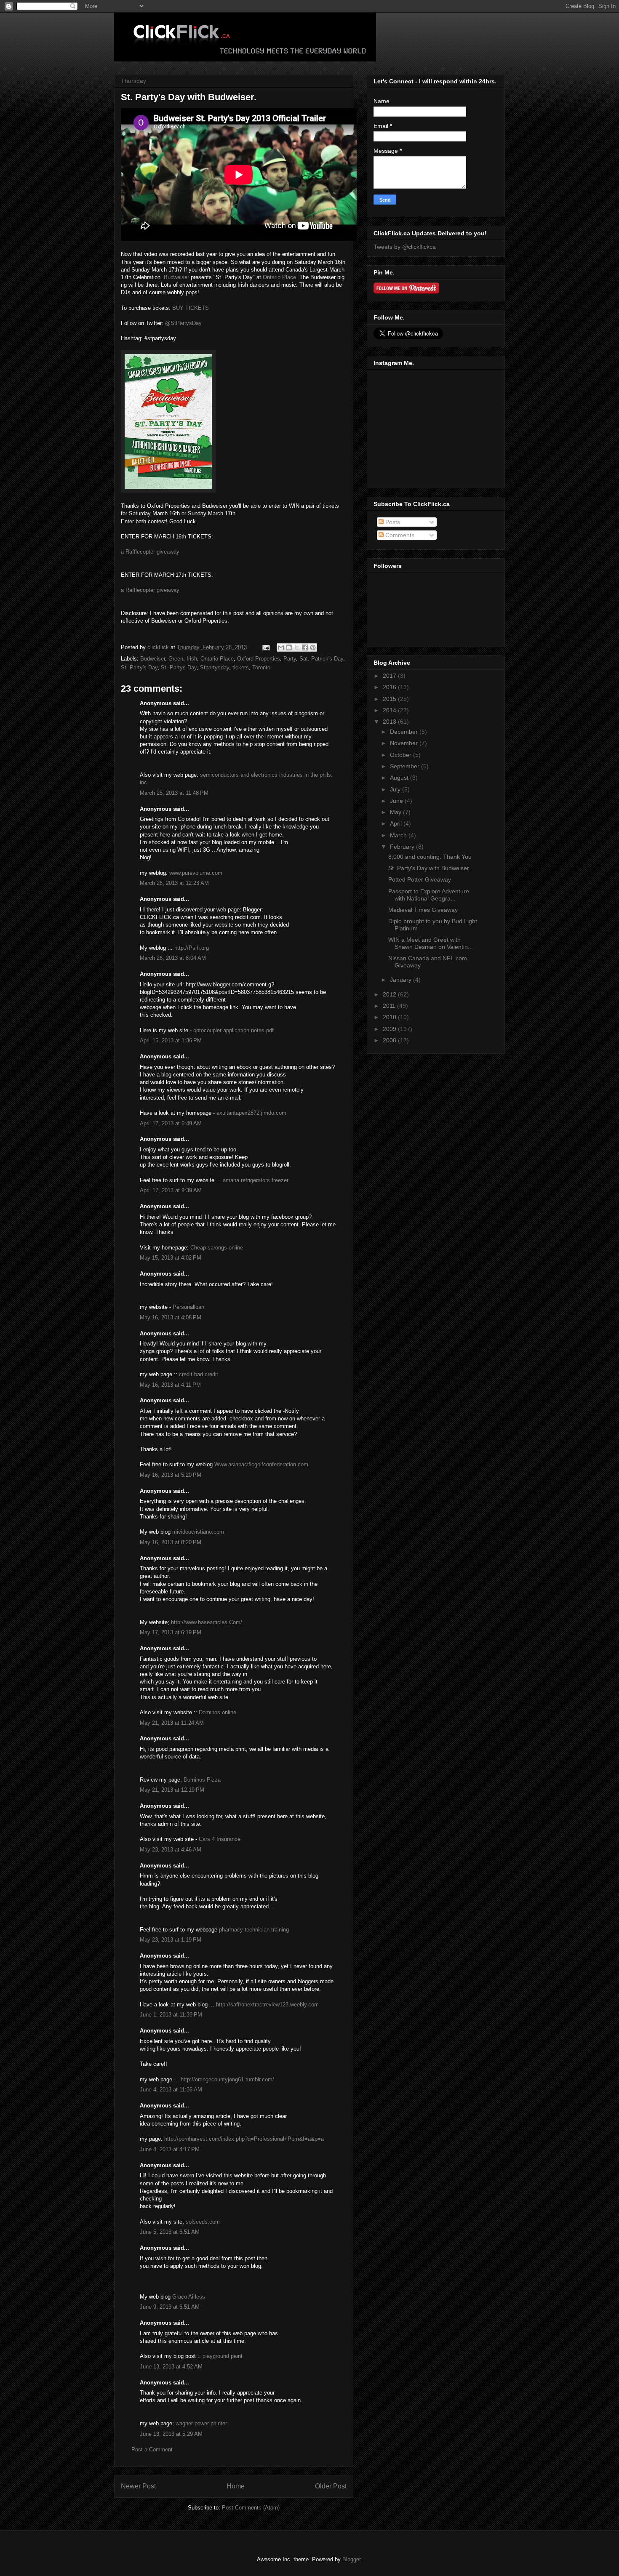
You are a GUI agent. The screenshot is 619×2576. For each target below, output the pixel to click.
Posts (392, 522)
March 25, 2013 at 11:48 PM (174, 793)
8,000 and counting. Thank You (430, 857)
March (399, 835)
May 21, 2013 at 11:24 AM (172, 1723)
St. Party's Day (139, 667)
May (396, 812)
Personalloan (188, 1307)
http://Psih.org (192, 948)
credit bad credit (199, 1374)
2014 (390, 710)
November (405, 743)
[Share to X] (297, 647)
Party (290, 659)
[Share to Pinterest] (313, 647)
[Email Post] (265, 647)
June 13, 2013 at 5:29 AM (171, 2434)
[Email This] (281, 647)
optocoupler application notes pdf (233, 1030)
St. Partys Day (179, 667)
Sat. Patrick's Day (321, 659)
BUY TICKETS (191, 308)
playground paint (223, 2356)
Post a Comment (152, 2449)
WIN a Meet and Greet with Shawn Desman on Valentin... (431, 943)
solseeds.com (203, 2222)
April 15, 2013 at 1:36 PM (171, 1040)
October (402, 755)
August (400, 778)
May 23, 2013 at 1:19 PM (171, 1940)
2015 (390, 699)
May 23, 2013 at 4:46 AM (171, 1850)
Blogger (351, 2559)
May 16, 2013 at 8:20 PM (171, 1542)
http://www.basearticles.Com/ (207, 1622)
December (405, 732)
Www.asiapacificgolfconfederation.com (261, 1464)
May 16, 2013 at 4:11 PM (170, 1385)
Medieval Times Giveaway (423, 910)
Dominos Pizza (202, 1780)
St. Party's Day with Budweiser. (429, 868)
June (397, 801)
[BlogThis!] (289, 647)
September (406, 766)
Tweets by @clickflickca (405, 247)
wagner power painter (201, 2423)
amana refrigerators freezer (256, 1180)
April (397, 823)
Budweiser (176, 277)
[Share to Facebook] (305, 647)
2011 (390, 1006)
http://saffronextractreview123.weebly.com (267, 2005)
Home (236, 2486)
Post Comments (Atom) (251, 2508)
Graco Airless (189, 2297)
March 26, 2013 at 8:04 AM (173, 958)
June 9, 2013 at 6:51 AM (170, 2307)
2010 (390, 1017)
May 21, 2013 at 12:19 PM (172, 1790)
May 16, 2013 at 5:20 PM (171, 1475)
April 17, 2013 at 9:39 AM (171, 1190)
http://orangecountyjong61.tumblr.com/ (227, 2079)
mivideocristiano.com (198, 1532)
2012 (390, 994)
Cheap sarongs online (217, 1248)
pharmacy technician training (254, 1930)
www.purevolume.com (196, 873)
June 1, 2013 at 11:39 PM (171, 2015)
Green (176, 659)
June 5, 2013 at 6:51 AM (170, 2232)
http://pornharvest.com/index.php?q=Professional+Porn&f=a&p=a (244, 2139)
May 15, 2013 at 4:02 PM (171, 1258)
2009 (390, 1029)
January (402, 980)
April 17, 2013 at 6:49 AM (171, 1123)
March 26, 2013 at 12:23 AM (174, 883)
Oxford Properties (259, 659)
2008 (390, 1040)
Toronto (261, 667)
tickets (241, 667)
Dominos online (217, 1712)
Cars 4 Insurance (220, 1839)
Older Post (331, 2486)
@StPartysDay (183, 323)
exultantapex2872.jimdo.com (251, 1113)
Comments (399, 535)
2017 (390, 676)
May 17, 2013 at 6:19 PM (171, 1632)
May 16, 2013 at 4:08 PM (171, 1317)
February (403, 847)
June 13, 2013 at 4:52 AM (171, 2367)
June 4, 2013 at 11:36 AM (171, 2090)
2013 (390, 722)
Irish (192, 659)
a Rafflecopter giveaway (150, 552)
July (396, 789)
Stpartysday (215, 667)
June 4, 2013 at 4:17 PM (170, 2149)
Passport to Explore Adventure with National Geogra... (429, 895)
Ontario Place (279, 277)
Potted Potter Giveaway (420, 879)
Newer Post (138, 2486)
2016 (390, 687)
